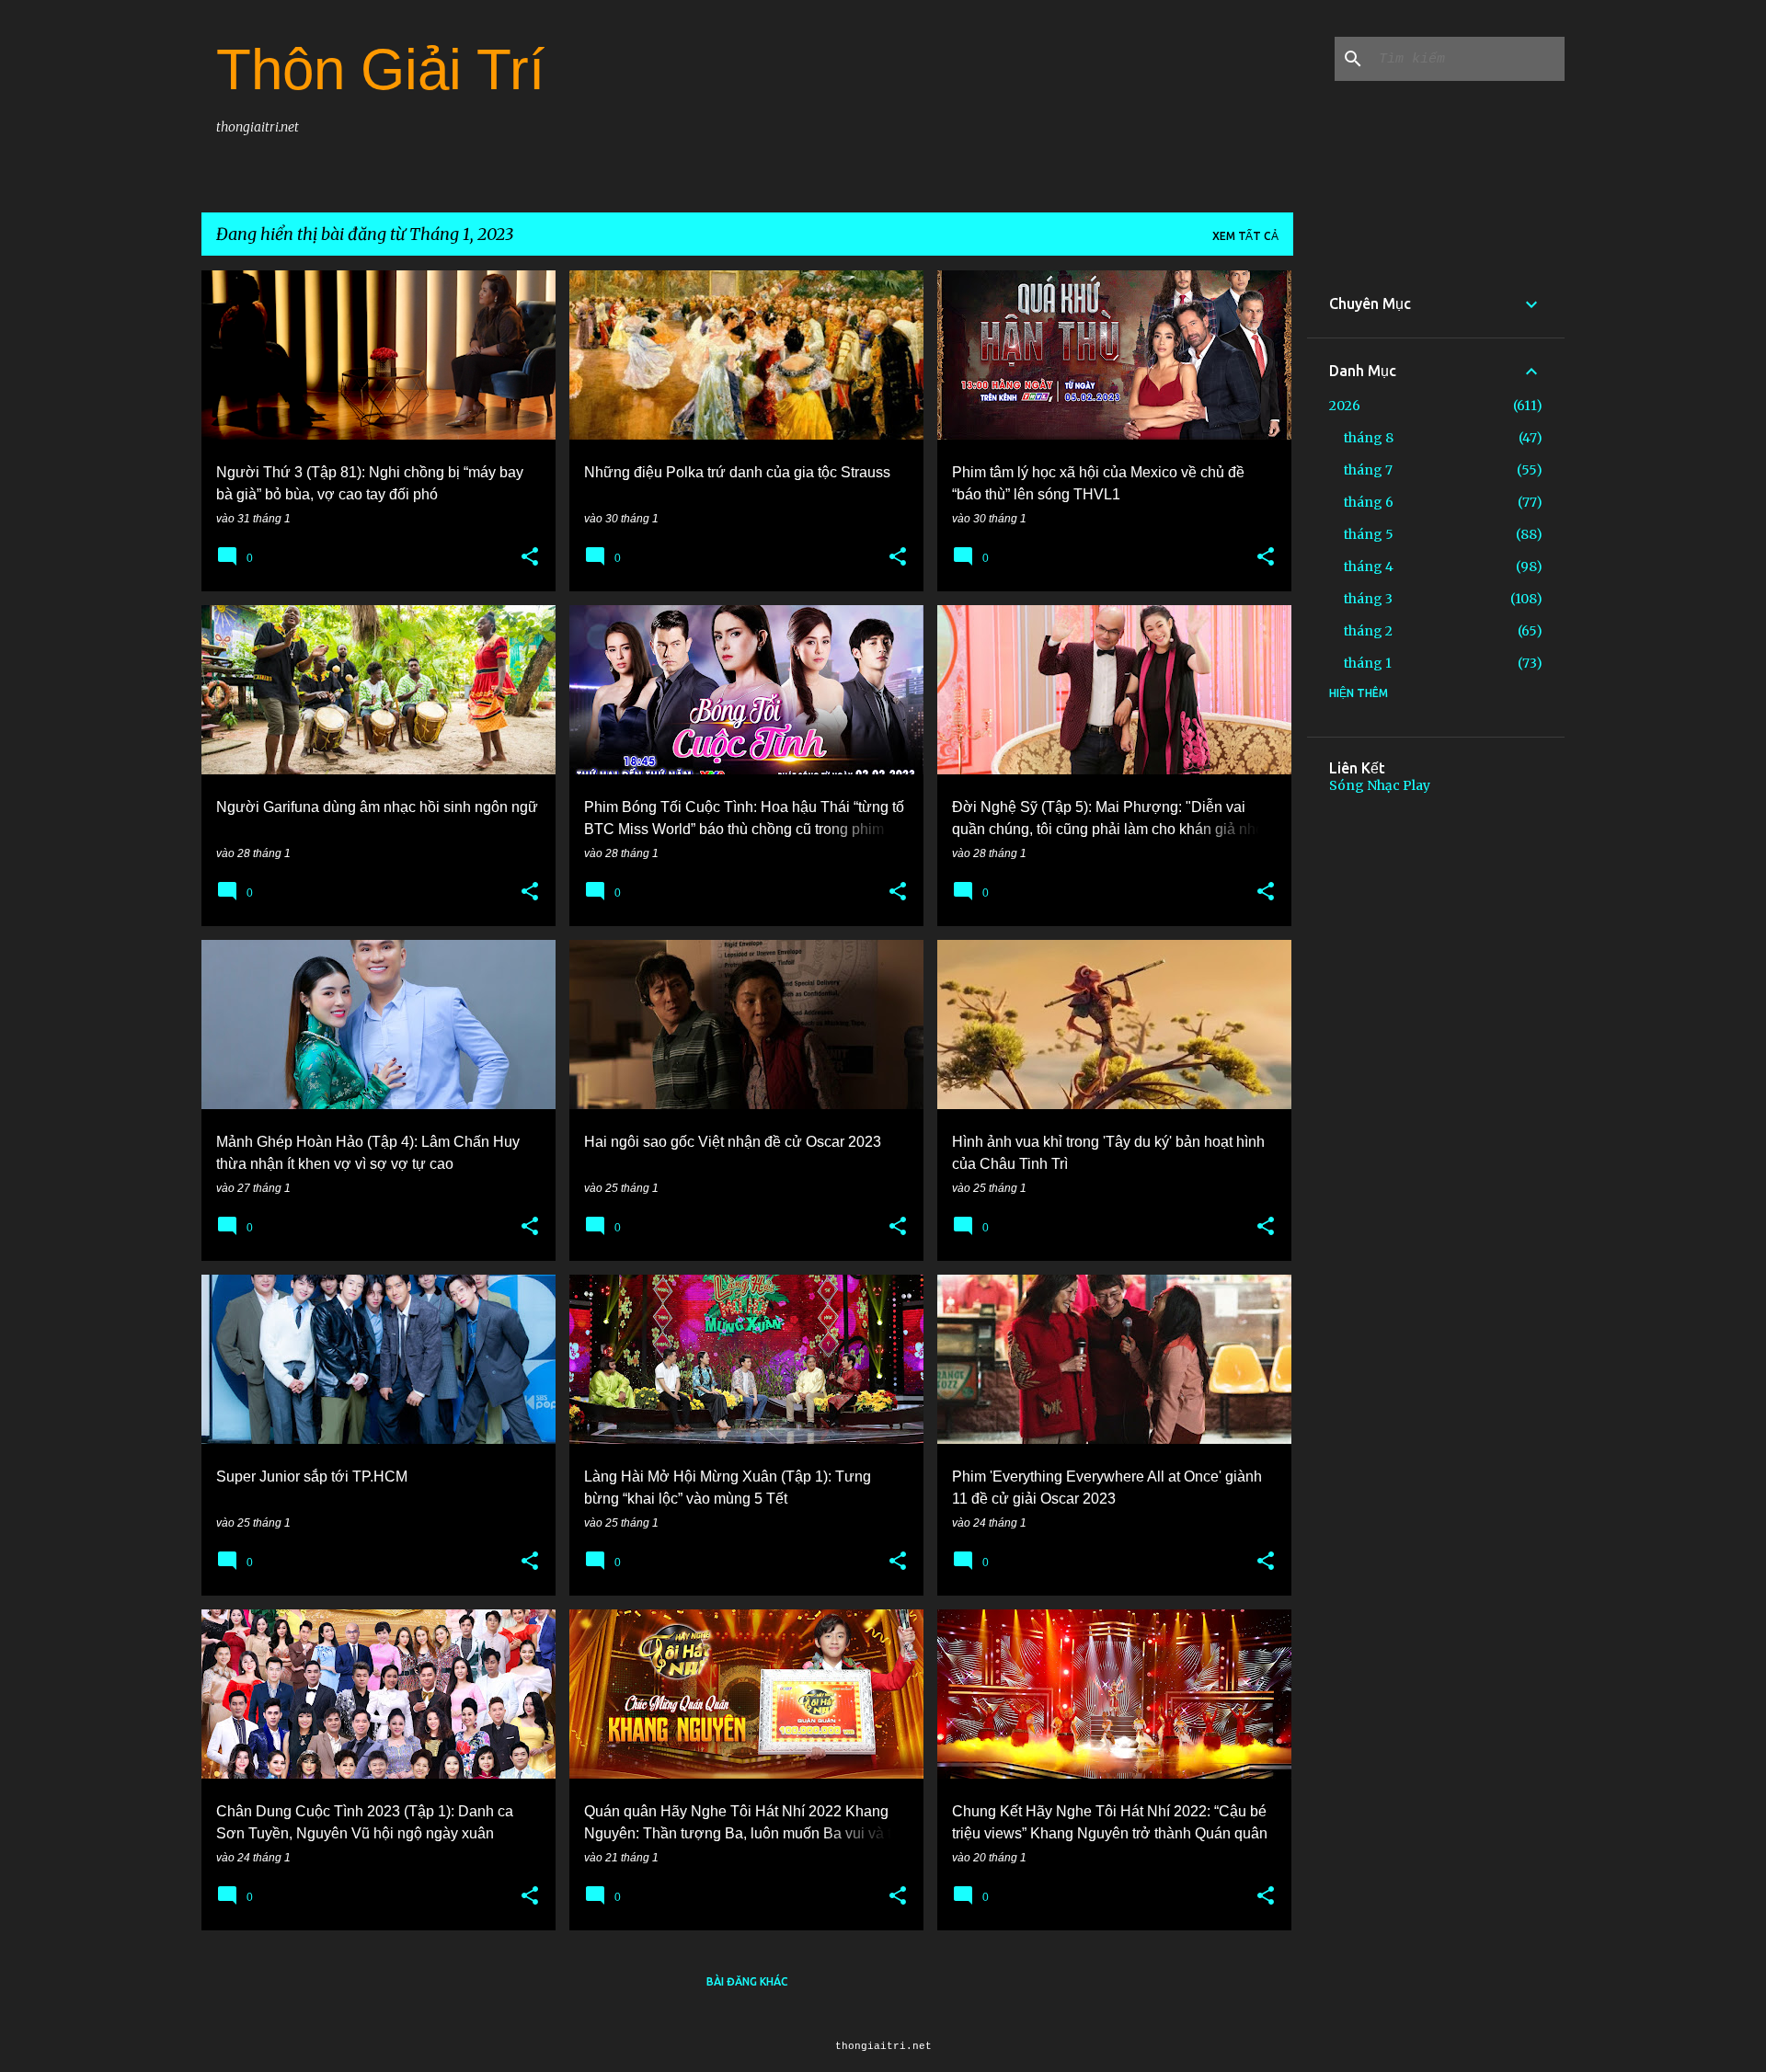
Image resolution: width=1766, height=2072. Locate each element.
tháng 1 (1368, 663)
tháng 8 (1369, 438)
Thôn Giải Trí (380, 69)
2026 (1345, 406)
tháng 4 (1369, 567)
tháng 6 (1369, 502)
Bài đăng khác (747, 1981)
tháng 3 (1368, 599)
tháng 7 (1368, 470)
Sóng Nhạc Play (1380, 785)
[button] (530, 557)
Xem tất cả (1245, 236)
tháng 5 (1369, 534)
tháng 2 (1368, 631)
